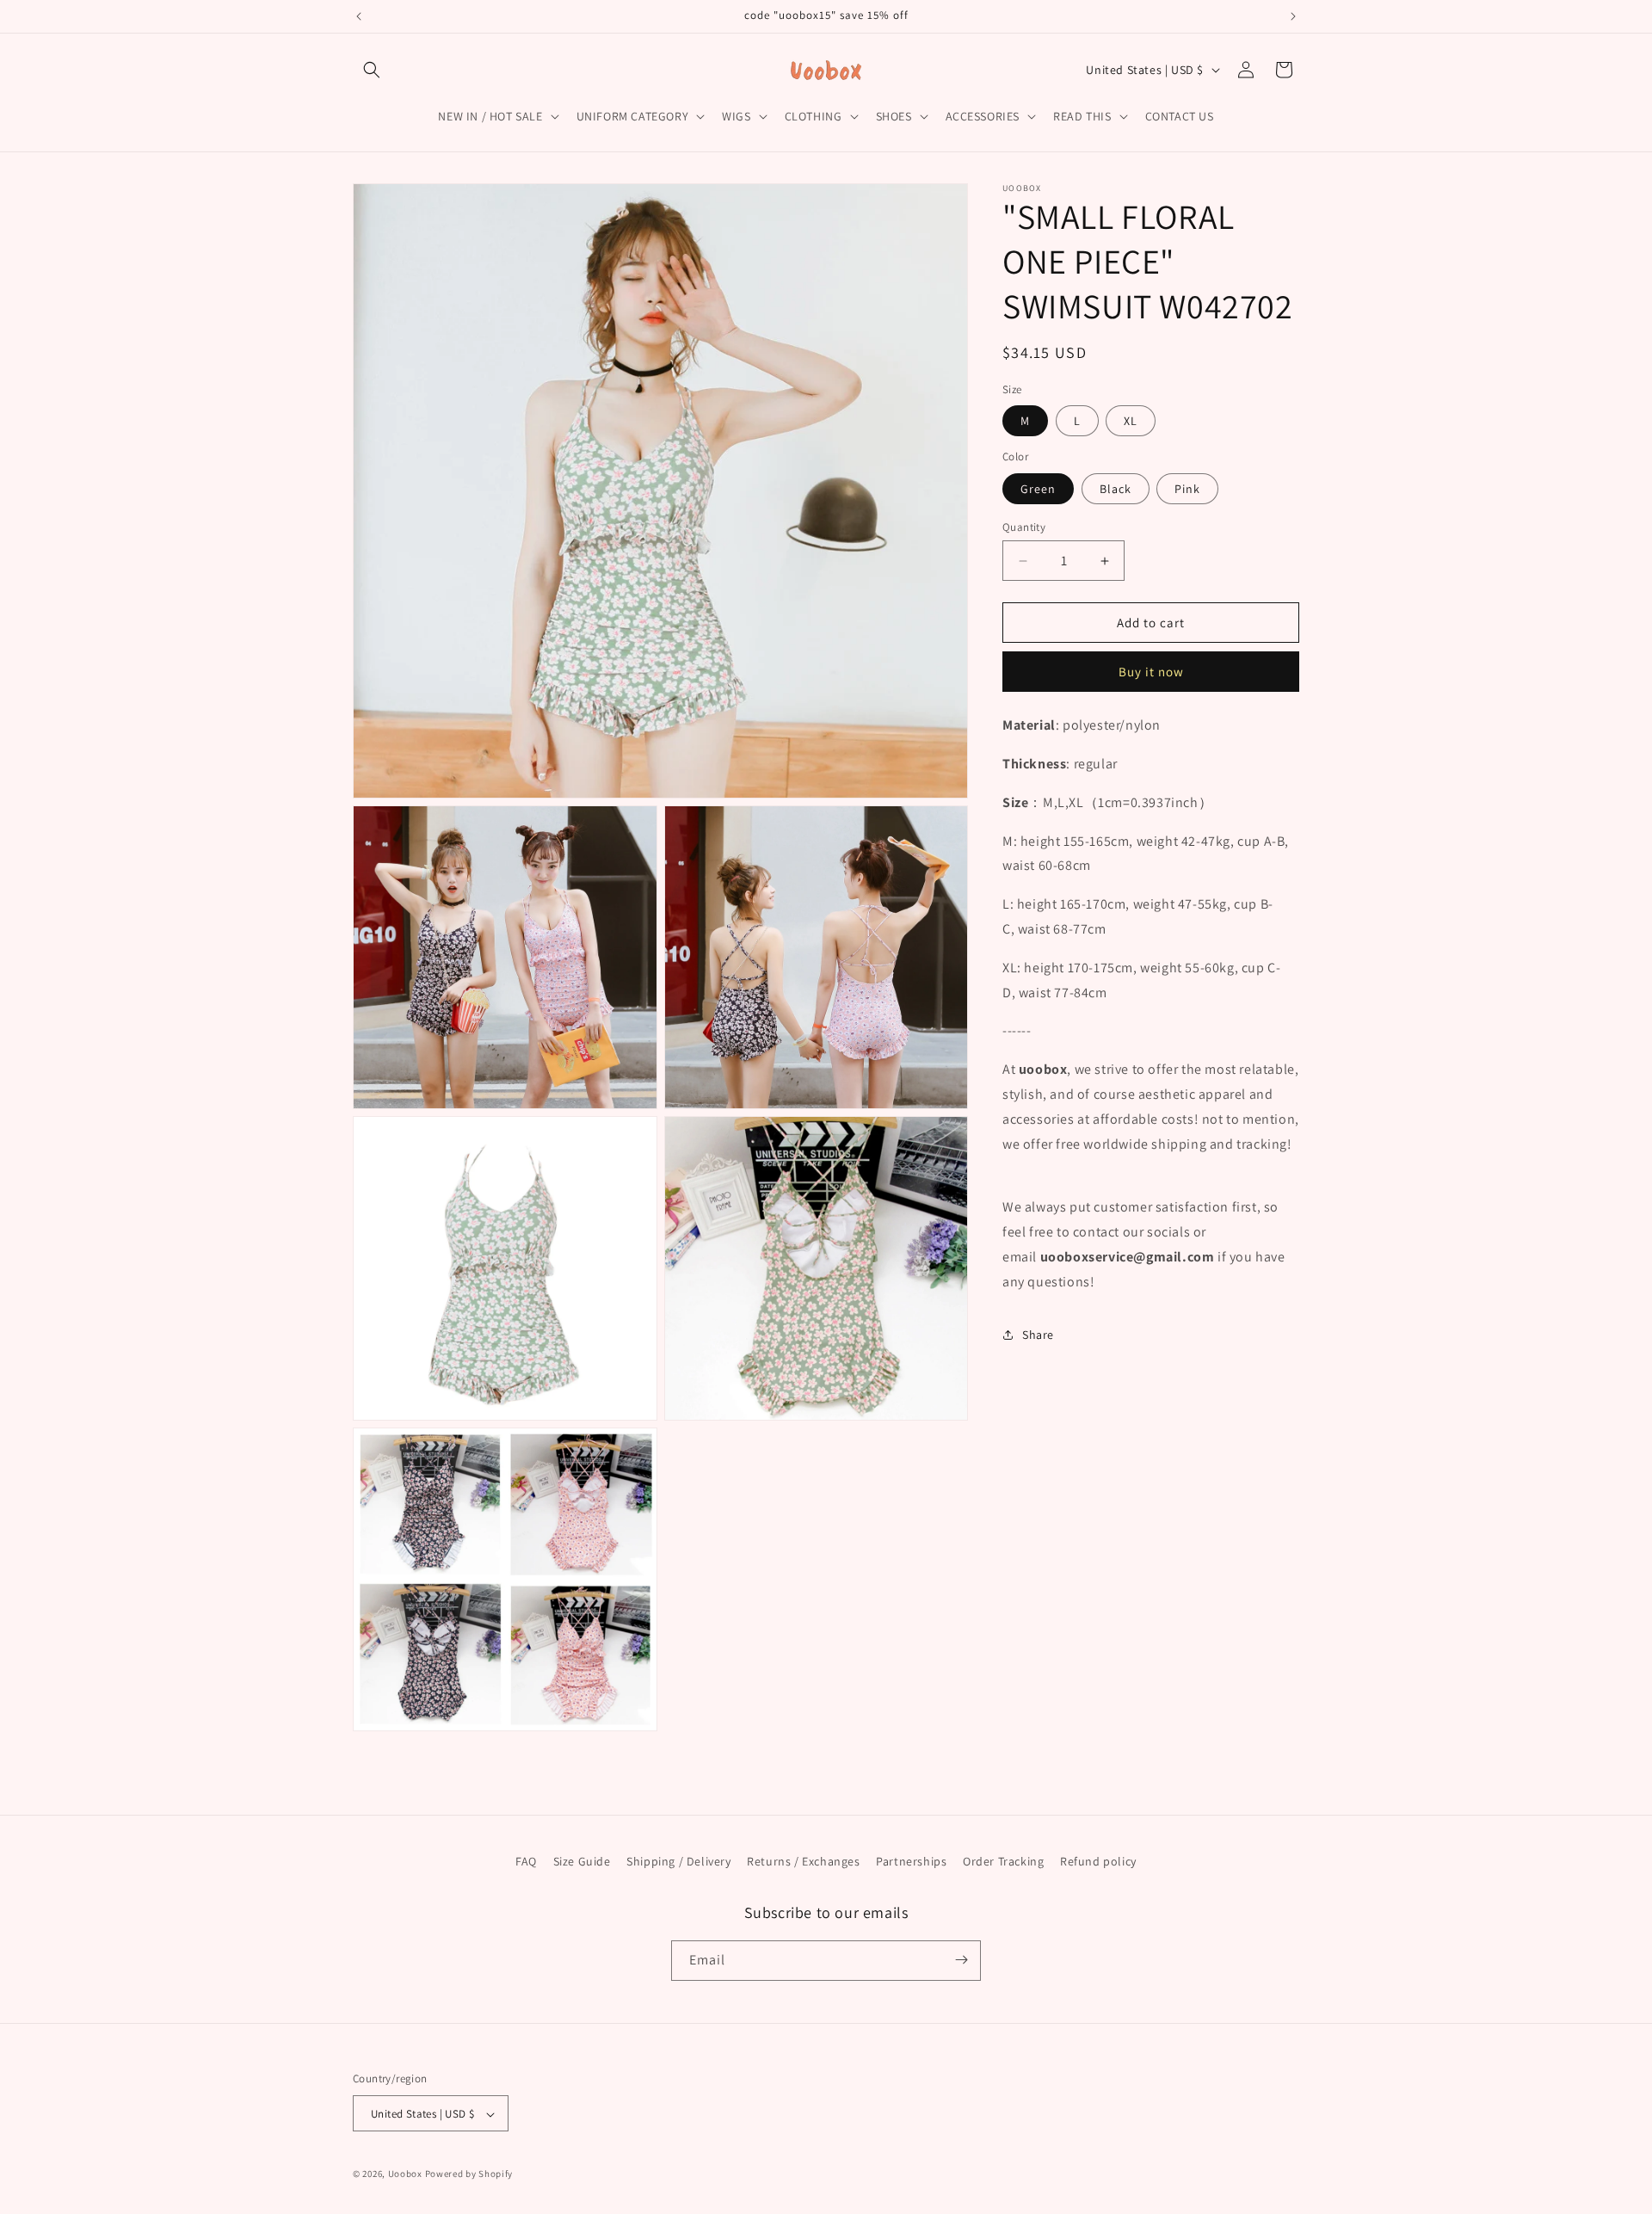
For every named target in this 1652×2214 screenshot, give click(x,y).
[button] (372, 70)
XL (1131, 421)
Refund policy (1098, 1861)
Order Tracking (1003, 1861)
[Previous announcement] (359, 16)
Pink (1187, 489)
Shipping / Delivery (678, 1861)
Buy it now (1151, 672)
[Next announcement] (1293, 16)
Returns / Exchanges (803, 1861)
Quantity (1024, 527)
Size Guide (582, 1861)
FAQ (526, 1861)
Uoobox (405, 2174)
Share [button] (1038, 1335)
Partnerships (911, 1861)
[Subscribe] (961, 1960)
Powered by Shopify (469, 2174)
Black (1116, 489)
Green (1038, 489)
